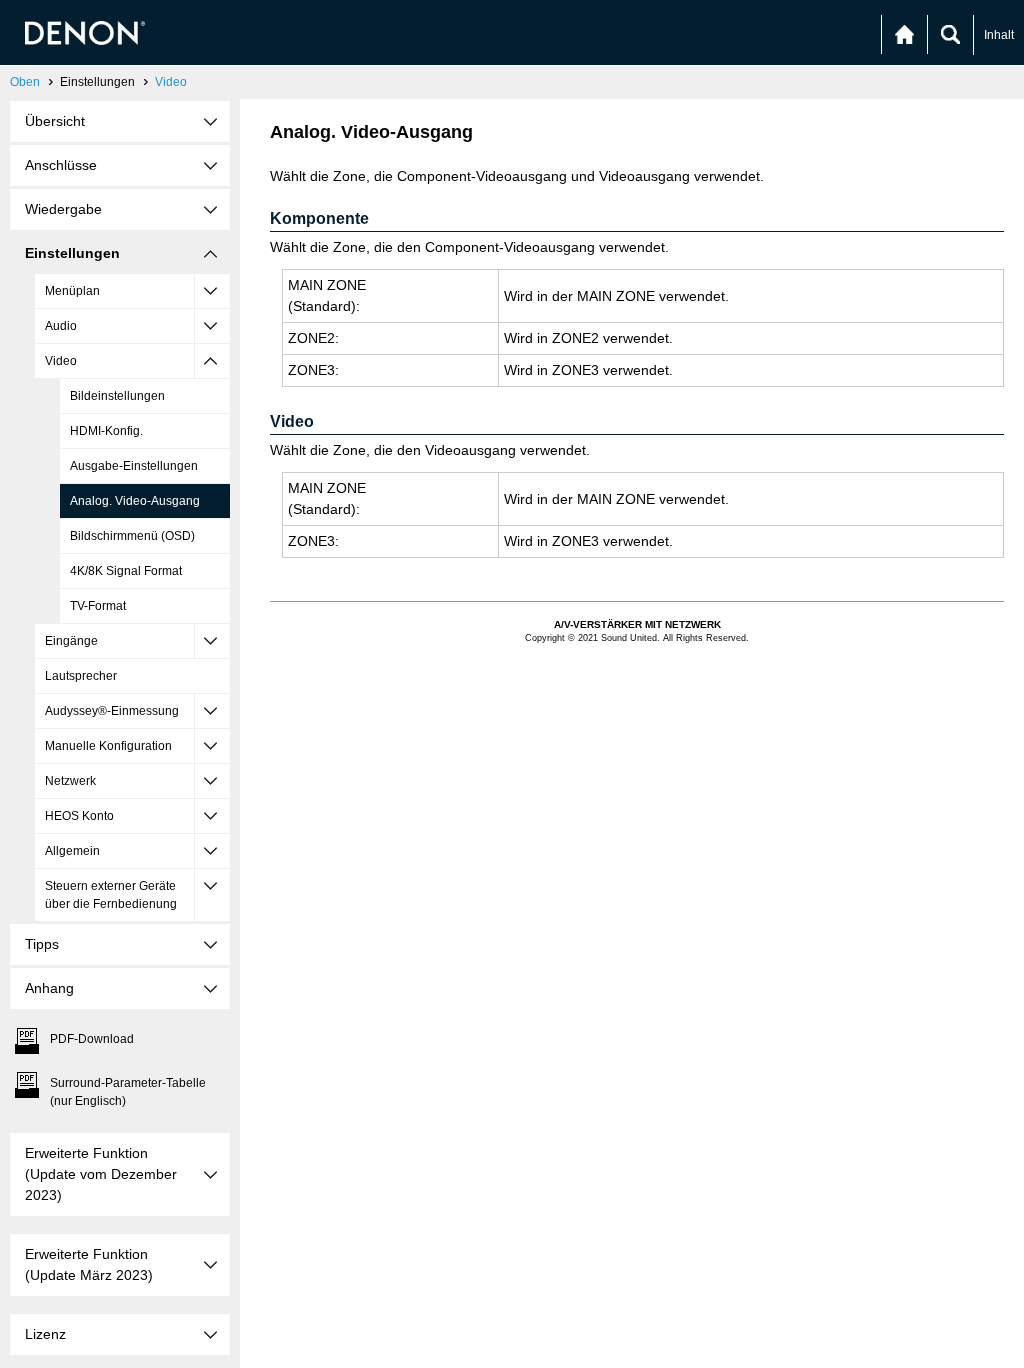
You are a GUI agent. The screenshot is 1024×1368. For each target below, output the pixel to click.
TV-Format (98, 606)
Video (171, 82)
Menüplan (72, 291)
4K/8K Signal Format (126, 571)
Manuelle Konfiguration (108, 746)
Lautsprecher (81, 676)
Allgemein (72, 851)
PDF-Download (92, 1039)
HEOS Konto (79, 816)
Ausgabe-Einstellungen (134, 466)
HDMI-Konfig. (106, 431)
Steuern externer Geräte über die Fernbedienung (111, 895)
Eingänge (71, 641)
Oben (25, 82)
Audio (61, 326)
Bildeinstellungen (117, 396)
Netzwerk (70, 781)
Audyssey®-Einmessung (112, 711)
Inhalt (999, 35)
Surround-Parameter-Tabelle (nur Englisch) (128, 1092)
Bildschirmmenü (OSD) (132, 536)
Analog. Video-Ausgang (135, 501)
